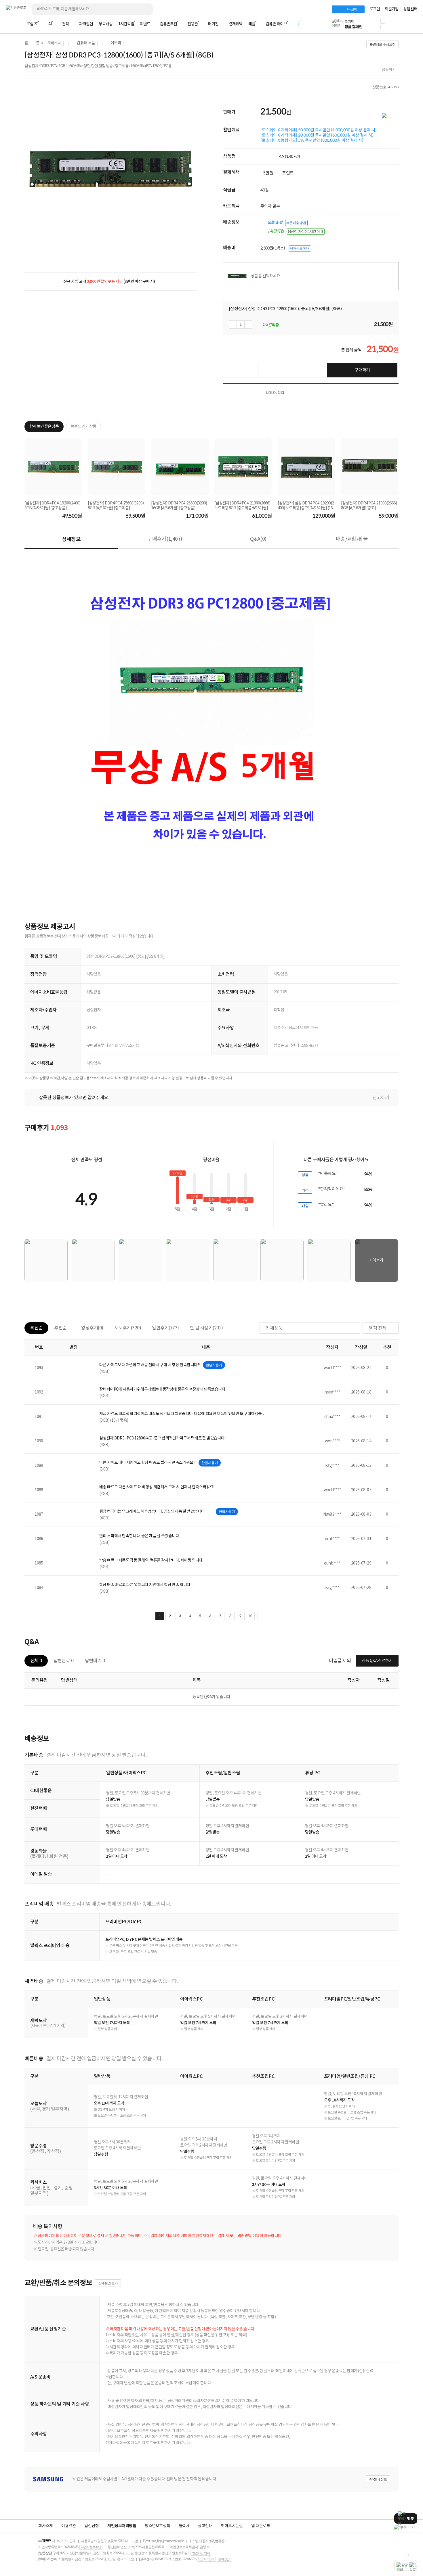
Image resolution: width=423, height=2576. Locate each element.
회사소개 (45, 2526)
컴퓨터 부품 (86, 43)
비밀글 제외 (340, 1661)
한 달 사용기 (206, 1328)
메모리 (116, 43)
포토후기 (128, 1328)
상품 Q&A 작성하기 (377, 1661)
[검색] (144, 9)
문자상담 (224, 2559)
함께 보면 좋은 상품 (44, 427)
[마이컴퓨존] (411, 26)
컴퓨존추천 (168, 24)
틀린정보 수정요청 (382, 44)
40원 (265, 190)
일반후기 (165, 1328)
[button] (383, 21)
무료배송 (106, 24)
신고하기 (381, 1098)
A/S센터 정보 (378, 2479)
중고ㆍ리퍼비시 (49, 43)
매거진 (213, 24)
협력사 (184, 2526)
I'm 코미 (352, 9)
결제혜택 (236, 24)
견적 (65, 24)
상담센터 (410, 9)
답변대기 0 (95, 1661)
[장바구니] (395, 26)
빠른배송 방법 (296, 223)
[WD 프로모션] (406, 2527)
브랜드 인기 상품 (83, 427)
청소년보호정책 (157, 2526)
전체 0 (36, 1661)
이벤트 (145, 24)
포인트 (288, 173)
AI (50, 24)
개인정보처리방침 (122, 2526)
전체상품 (274, 1328)
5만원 (268, 173)
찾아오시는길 (232, 2526)
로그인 (375, 9)
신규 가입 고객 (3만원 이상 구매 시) (109, 282)
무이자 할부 (270, 206)
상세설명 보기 (108, 2283)
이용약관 (68, 2526)
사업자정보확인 (91, 2547)
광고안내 (205, 2526)
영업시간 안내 (201, 2553)
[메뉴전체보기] (9, 24)
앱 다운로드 (261, 2526)
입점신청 (92, 2526)
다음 (262, 1616)
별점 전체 (378, 1328)
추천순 (60, 1328)
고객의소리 (207, 2559)
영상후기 (92, 1328)
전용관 (193, 24)
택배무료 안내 (300, 248)
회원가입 (392, 9)
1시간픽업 (126, 24)
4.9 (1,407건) (290, 156)
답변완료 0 (63, 1661)
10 (250, 1616)
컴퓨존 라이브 (276, 24)
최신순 (36, 1328)
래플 (252, 24)
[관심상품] (241, 370)
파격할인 (86, 24)
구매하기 (362, 370)
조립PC (32, 24)
